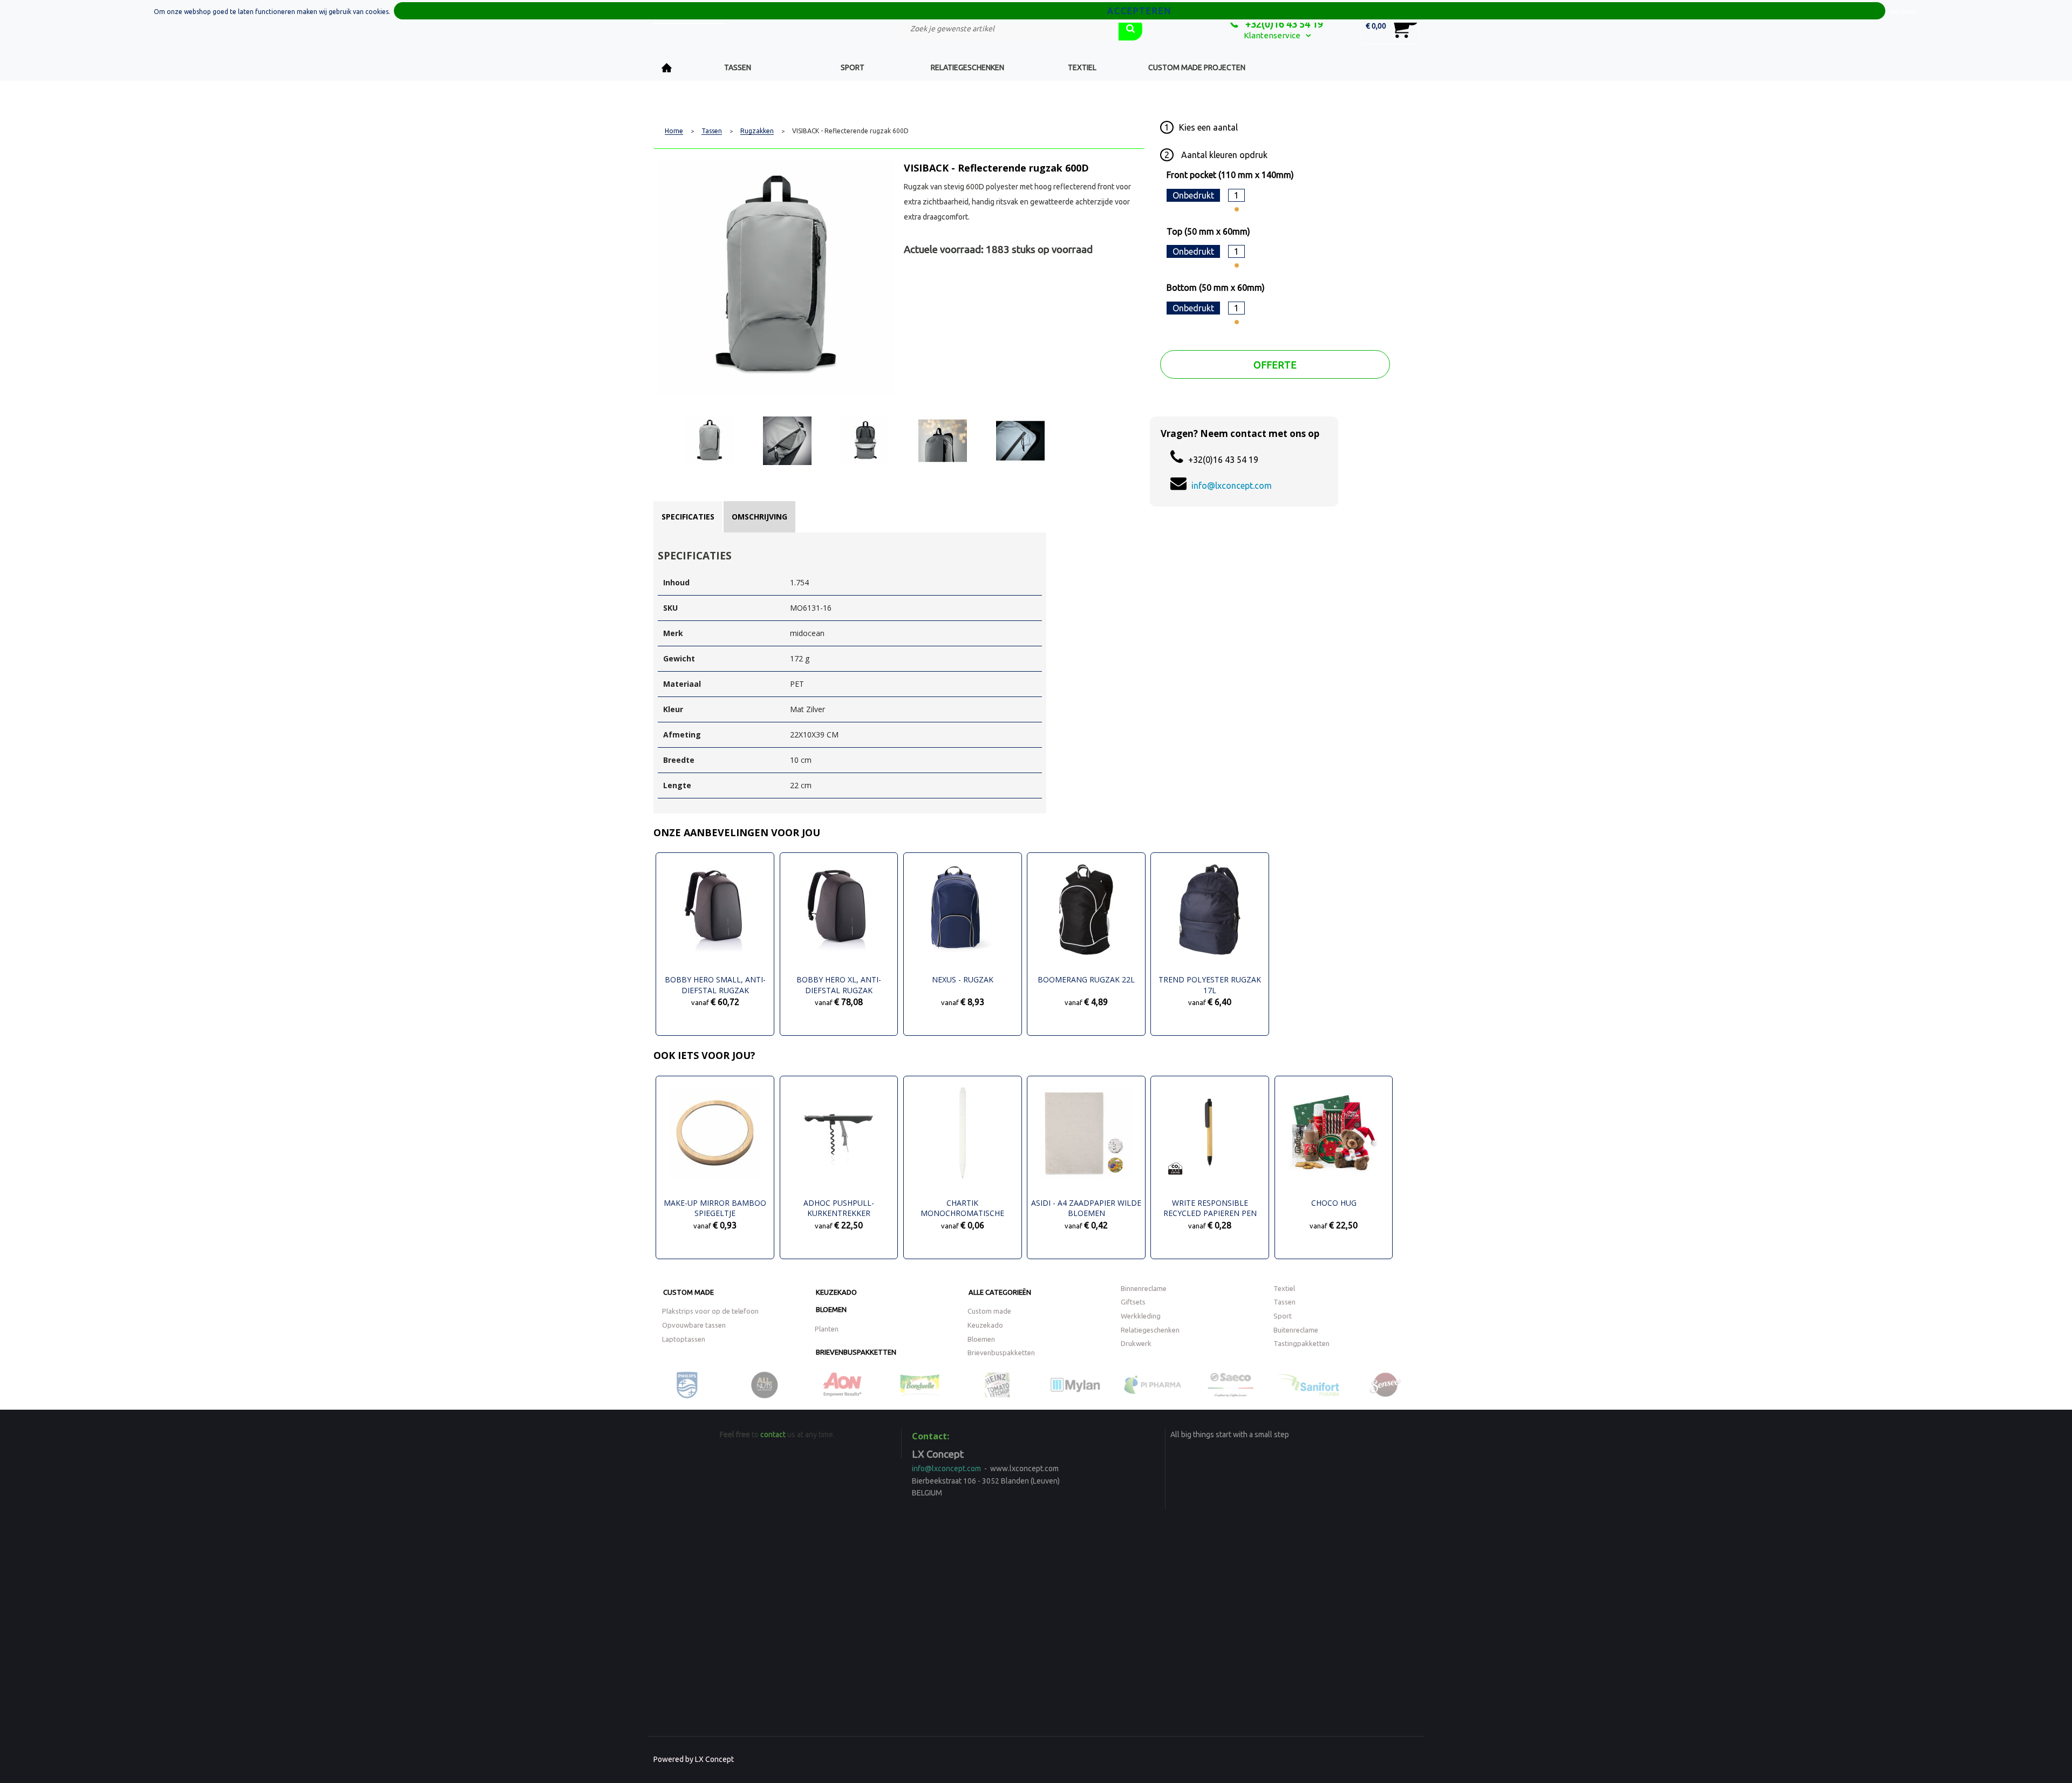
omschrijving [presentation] (759, 517)
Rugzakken (757, 131)
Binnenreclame (1144, 1288)
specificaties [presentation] (688, 517)
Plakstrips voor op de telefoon (710, 1311)
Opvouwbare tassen (694, 1325)
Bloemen (831, 1309)
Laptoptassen (684, 1339)
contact (773, 1434)
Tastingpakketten (1301, 1343)
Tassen (738, 67)
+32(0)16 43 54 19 (1283, 24)
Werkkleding (1141, 1316)
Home (667, 68)
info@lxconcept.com (1232, 486)
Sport (853, 67)
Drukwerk (1136, 1343)
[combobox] (1006, 29)
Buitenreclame (1296, 1330)
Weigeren (1904, 12)
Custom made (689, 1292)
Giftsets (1133, 1302)
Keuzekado (836, 1292)
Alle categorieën (1000, 1292)
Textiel (1082, 67)
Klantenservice (1272, 35)
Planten (827, 1329)
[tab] (688, 517)
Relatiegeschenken (967, 67)
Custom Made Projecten (1197, 67)
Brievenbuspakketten (856, 1352)
